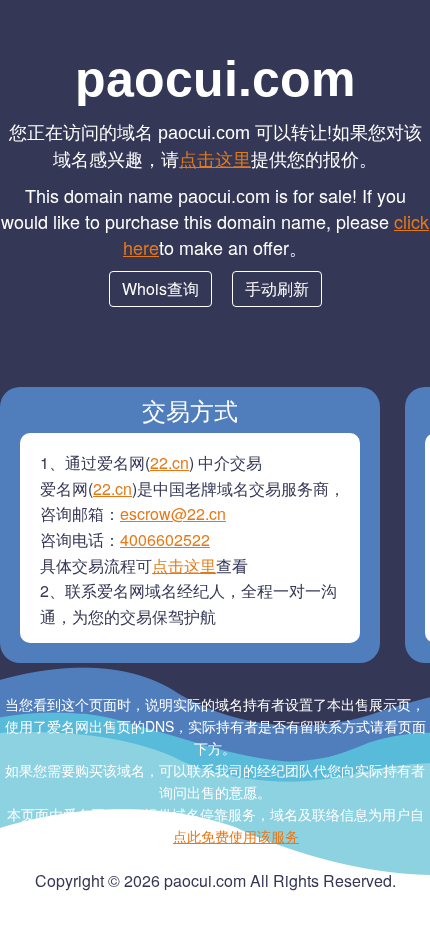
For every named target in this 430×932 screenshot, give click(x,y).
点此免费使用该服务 (236, 836)
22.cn (169, 462)
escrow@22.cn (173, 513)
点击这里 (215, 158)
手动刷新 (277, 288)
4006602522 (165, 539)
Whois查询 (160, 288)
